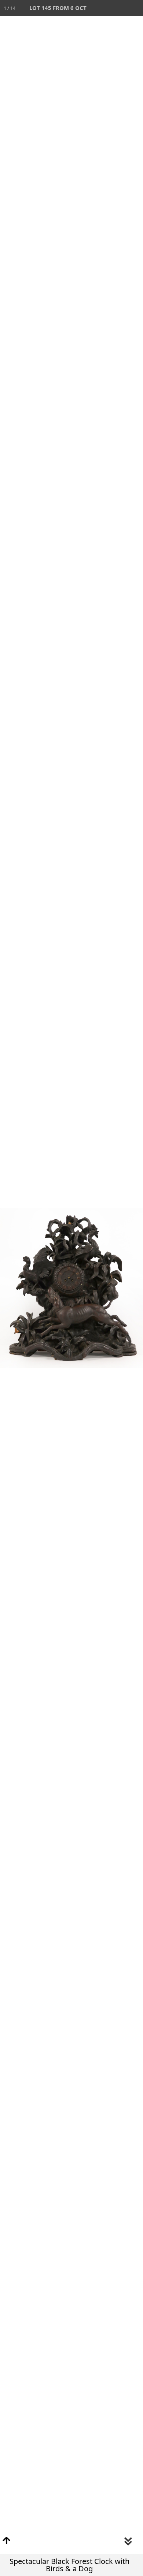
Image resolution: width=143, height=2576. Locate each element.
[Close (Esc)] (135, 8)
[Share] (119, 8)
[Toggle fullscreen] (103, 8)
